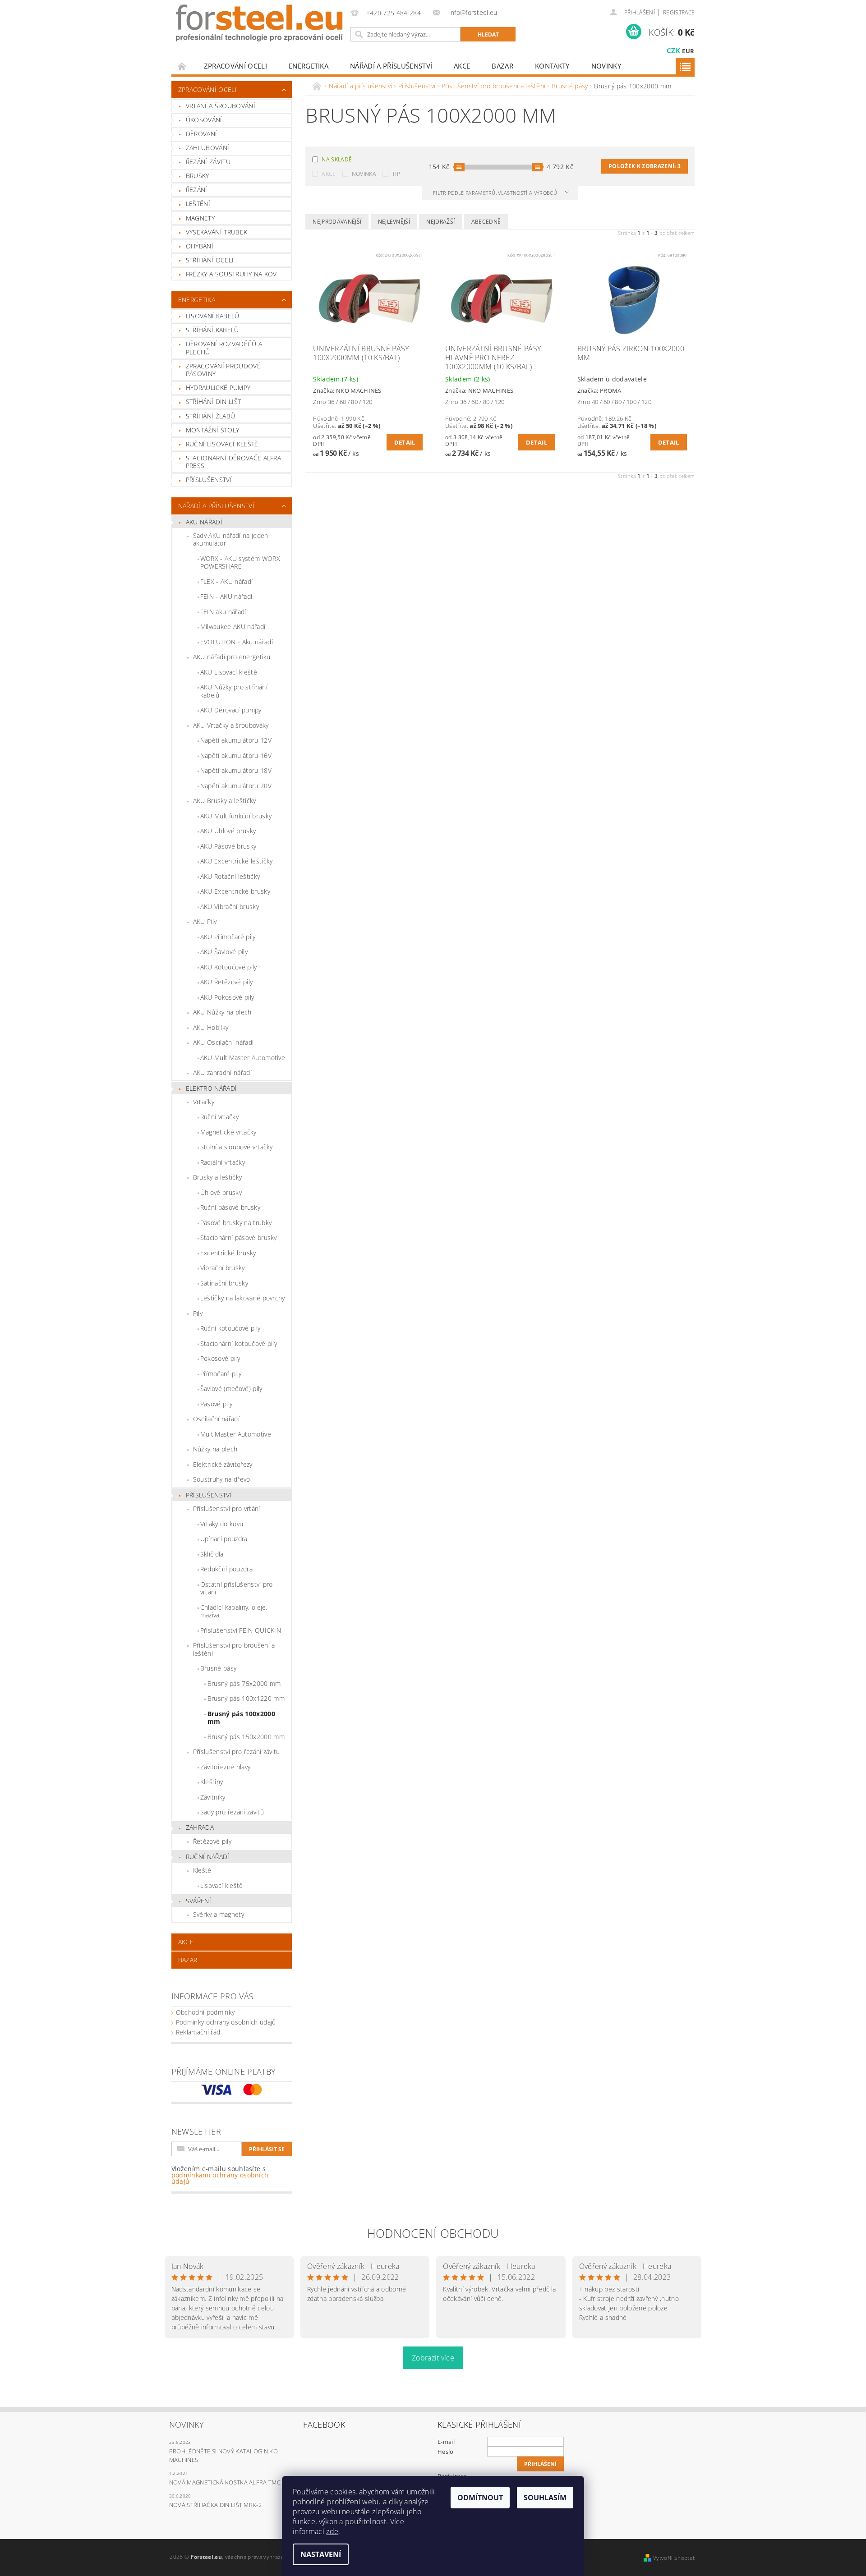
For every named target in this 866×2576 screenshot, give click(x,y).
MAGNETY (200, 218)
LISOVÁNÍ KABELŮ (213, 316)
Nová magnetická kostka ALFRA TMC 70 (229, 2482)
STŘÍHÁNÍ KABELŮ (212, 330)
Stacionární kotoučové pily (239, 1343)
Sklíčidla (212, 1554)
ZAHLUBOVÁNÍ (208, 148)
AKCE (462, 66)
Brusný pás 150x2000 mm (246, 1737)
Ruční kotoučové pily (230, 1328)
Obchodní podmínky (205, 2012)
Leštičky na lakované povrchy (243, 1298)
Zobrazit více (433, 2358)
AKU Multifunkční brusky (236, 816)
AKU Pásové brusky (228, 846)
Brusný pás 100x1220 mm (246, 1698)
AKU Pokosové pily (227, 997)
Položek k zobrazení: (645, 166)
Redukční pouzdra (226, 1569)
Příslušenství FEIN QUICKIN (241, 1630)
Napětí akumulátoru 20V (236, 786)
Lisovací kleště (222, 1885)
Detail (405, 442)
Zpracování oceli (235, 66)
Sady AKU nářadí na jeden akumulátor (231, 540)
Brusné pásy (219, 1668)
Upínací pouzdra (224, 1539)
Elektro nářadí (211, 1088)
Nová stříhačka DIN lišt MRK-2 (215, 2505)
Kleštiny (212, 1782)
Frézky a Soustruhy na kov (231, 274)
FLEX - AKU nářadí (226, 581)
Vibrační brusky (223, 1268)
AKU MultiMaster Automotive (243, 1058)
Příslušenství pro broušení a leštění (234, 1649)
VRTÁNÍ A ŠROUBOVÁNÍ (221, 106)
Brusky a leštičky (217, 1177)
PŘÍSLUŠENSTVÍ (209, 480)
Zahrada (200, 1827)
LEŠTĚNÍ (198, 204)
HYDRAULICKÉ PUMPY (218, 388)
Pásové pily (216, 1404)
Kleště (202, 1870)
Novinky (606, 66)
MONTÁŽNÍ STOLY (212, 430)
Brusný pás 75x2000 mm (244, 1683)
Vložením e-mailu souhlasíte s (220, 2175)
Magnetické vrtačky (228, 1132)
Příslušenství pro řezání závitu (237, 1752)
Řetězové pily (212, 1841)
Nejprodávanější (337, 222)
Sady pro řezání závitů (232, 1812)
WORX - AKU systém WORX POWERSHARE (240, 562)
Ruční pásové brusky (230, 1207)
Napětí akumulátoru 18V (236, 770)
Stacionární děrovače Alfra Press (233, 462)
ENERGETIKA (309, 66)
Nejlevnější (394, 222)
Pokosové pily (220, 1358)
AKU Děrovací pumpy (231, 710)
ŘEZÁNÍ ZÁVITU (208, 162)
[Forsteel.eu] (259, 23)
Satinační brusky (224, 1283)
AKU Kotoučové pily (229, 967)
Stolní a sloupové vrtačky (237, 1147)
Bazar (502, 66)
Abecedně (486, 222)
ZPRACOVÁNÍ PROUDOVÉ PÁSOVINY (223, 370)
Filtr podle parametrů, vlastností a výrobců (496, 193)
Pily (198, 1313)
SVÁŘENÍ (198, 1901)
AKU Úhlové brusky (228, 831)
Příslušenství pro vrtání (227, 1508)
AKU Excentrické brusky (235, 891)
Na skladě (337, 159)
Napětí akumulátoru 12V (236, 740)
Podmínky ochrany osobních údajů (226, 2022)
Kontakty (552, 66)
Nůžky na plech (215, 1449)
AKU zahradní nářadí (222, 1072)
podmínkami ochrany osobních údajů (220, 2178)
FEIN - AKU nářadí (226, 596)
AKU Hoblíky (211, 1027)
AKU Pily (205, 921)
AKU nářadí (204, 522)
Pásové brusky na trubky (236, 1223)
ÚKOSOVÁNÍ (204, 120)
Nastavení (321, 2554)
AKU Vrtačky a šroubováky (231, 725)
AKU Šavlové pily (224, 952)
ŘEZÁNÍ (197, 190)
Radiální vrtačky (223, 1162)
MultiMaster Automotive (236, 1434)
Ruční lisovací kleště (222, 444)
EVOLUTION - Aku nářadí (237, 642)
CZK (673, 51)
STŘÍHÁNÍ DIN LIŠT (213, 402)
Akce (329, 174)
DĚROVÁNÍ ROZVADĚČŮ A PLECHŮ (224, 348)
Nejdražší (440, 222)
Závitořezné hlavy (225, 1767)
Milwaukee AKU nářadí (233, 627)
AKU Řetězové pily (226, 982)
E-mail (446, 2442)
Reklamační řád (198, 2032)
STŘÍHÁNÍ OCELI (210, 260)
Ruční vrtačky (219, 1117)
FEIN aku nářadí (223, 612)
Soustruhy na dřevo (222, 1479)
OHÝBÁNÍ (200, 246)
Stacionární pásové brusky (239, 1237)
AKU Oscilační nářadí (223, 1042)
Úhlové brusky (221, 1192)
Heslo (446, 2452)
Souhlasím (545, 2498)
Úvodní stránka (182, 66)
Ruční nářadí (208, 1857)
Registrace (679, 12)
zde (332, 2531)
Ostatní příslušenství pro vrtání (237, 1588)
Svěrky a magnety (219, 1914)
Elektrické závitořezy (223, 1464)
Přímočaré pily (221, 1374)
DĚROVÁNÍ (202, 134)
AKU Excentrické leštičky (237, 861)
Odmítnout (480, 2498)
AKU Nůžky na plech (222, 1012)
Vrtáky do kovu (222, 1524)
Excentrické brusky (228, 1253)
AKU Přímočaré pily (228, 937)
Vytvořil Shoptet (674, 2558)
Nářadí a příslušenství (391, 66)
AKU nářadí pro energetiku (232, 657)
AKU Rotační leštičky (230, 876)
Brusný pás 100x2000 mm (241, 1718)
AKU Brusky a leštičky (225, 801)
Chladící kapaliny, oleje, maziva (234, 1611)
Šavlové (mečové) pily (231, 1389)
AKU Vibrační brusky (230, 907)
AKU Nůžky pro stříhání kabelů (234, 691)
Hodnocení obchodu (433, 2233)
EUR (688, 51)
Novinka (364, 174)
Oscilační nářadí (216, 1419)
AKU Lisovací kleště (229, 672)
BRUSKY (198, 176)
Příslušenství (209, 1495)
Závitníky (213, 1797)
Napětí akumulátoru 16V (236, 755)
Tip (396, 174)
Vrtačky (204, 1102)
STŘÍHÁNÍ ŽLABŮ (210, 416)
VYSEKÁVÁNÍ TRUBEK (216, 232)
